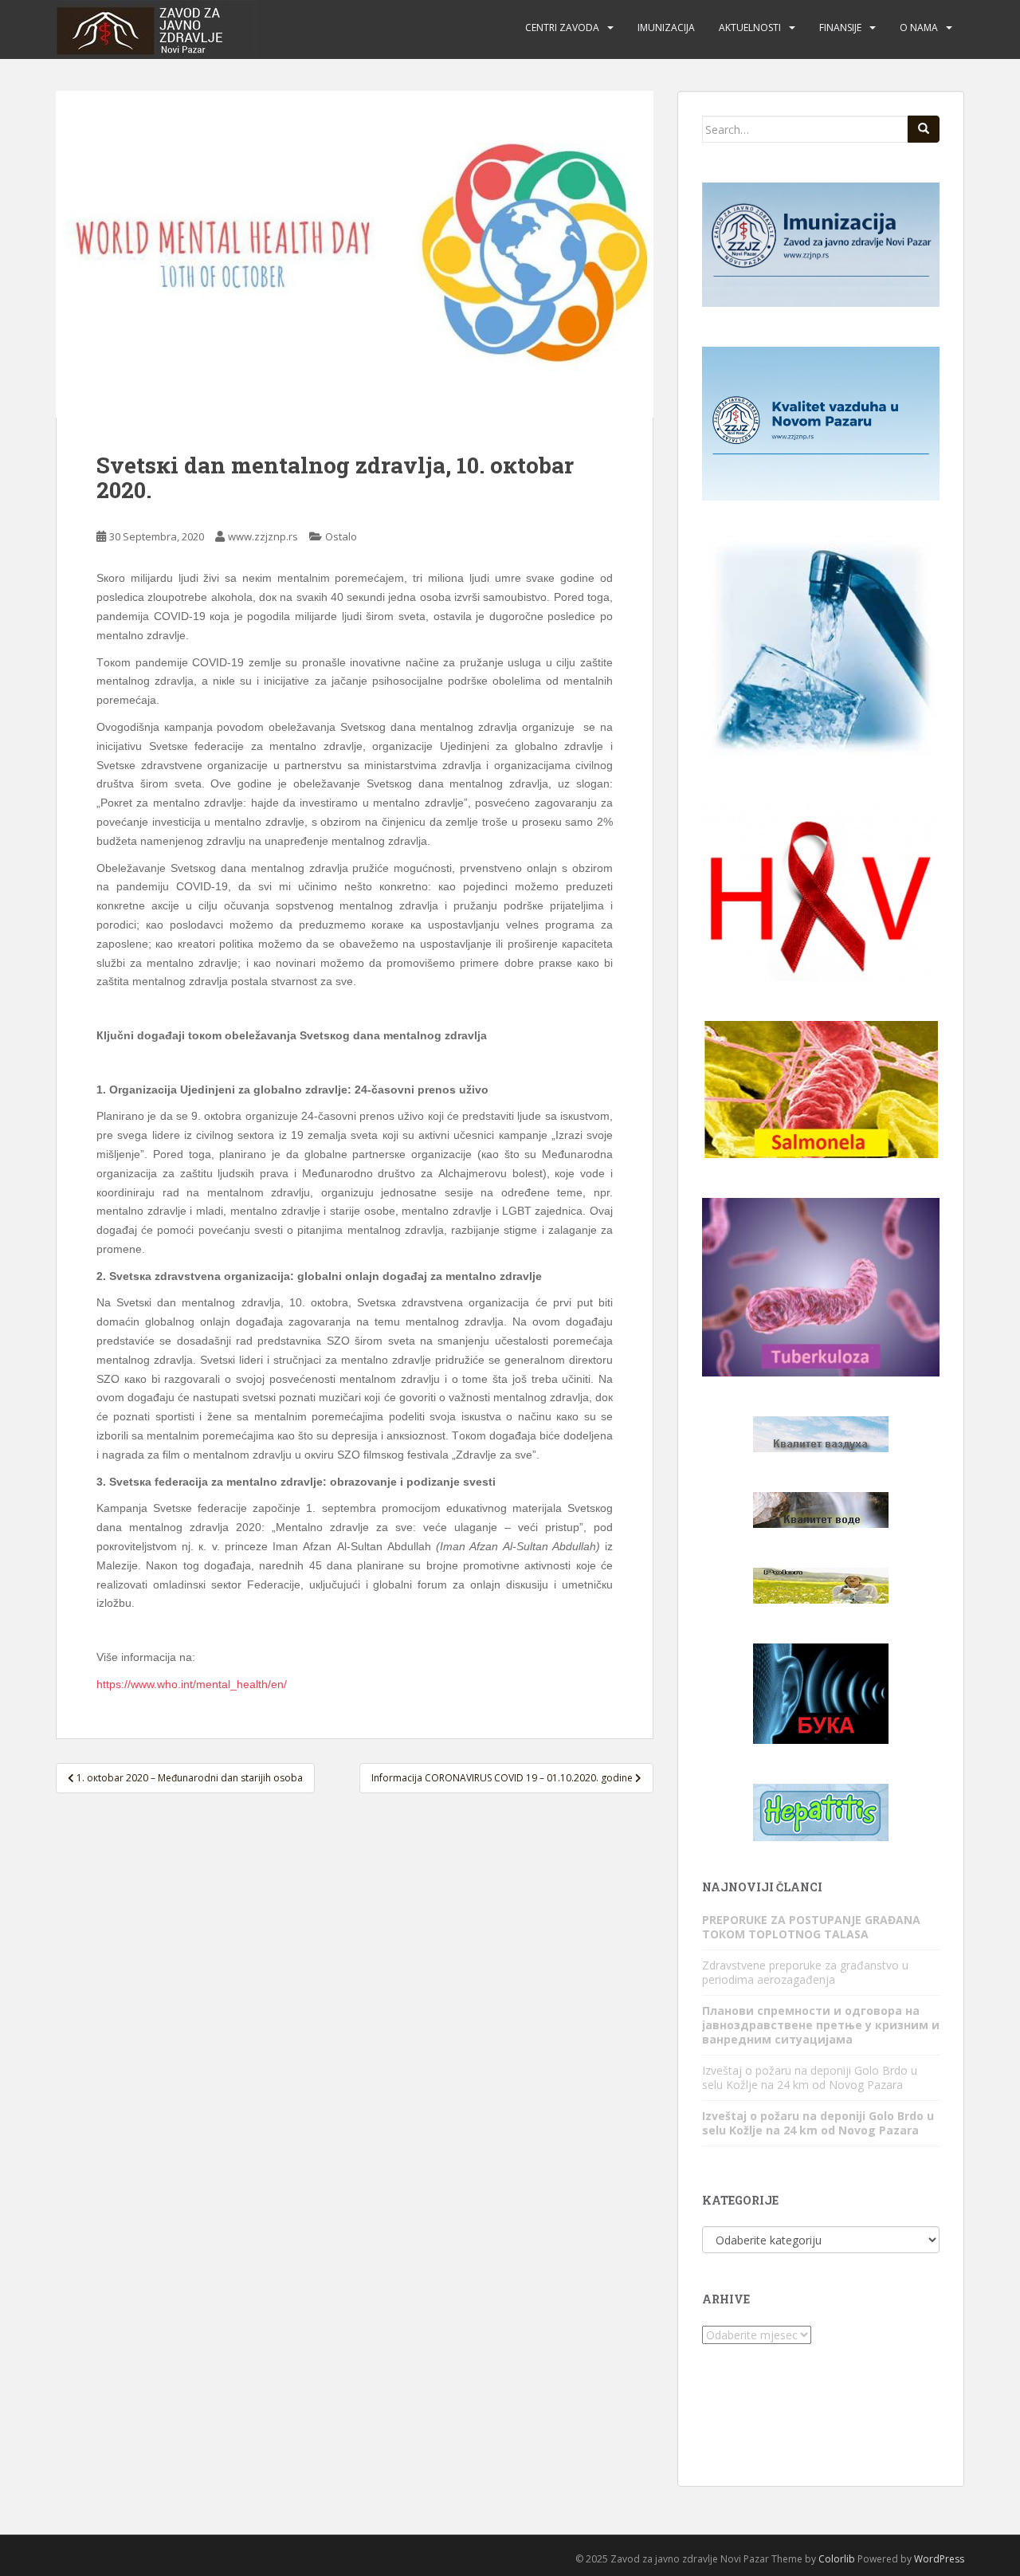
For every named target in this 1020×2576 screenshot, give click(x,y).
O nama (919, 27)
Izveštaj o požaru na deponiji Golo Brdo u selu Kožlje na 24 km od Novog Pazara (810, 2077)
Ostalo (341, 536)
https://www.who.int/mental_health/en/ (192, 1684)
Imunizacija (666, 27)
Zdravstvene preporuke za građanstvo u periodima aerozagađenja (805, 1972)
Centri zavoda (562, 27)
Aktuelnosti (750, 27)
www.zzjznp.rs (263, 536)
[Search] (924, 129)
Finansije (840, 27)
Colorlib (837, 2559)
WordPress (939, 2559)
